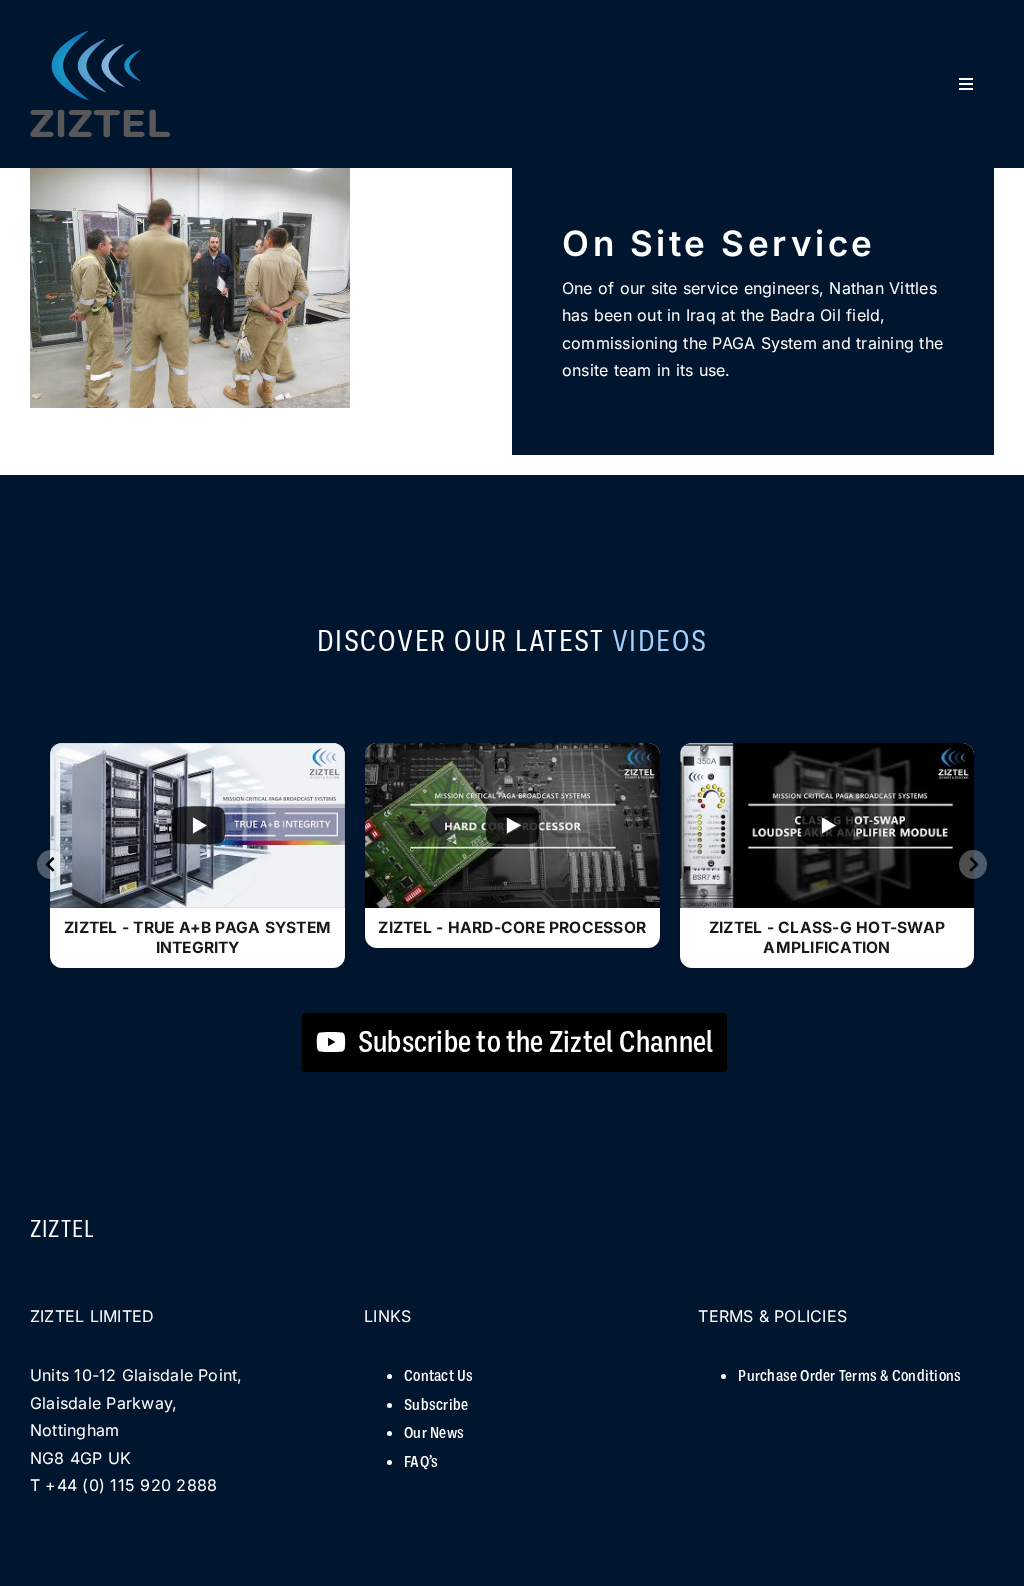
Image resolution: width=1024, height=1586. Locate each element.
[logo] (100, 39)
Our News (434, 1433)
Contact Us (438, 1376)
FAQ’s (421, 1462)
